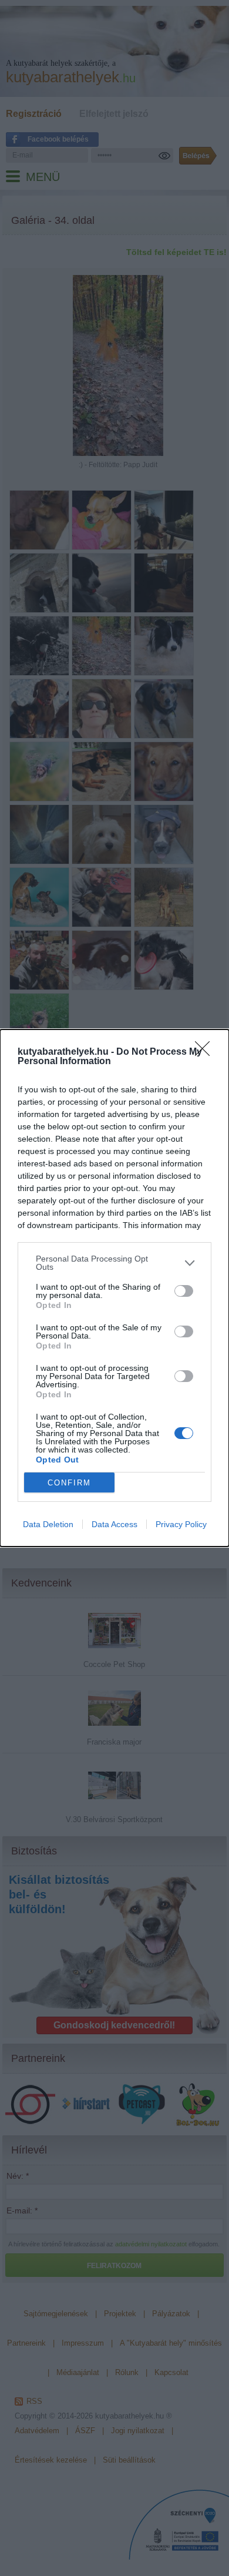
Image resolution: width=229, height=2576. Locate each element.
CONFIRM (69, 1483)
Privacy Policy (181, 1524)
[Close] (206, 1052)
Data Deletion (48, 1524)
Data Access (114, 1524)
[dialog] (114, 1288)
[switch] (184, 1291)
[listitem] (114, 1263)
